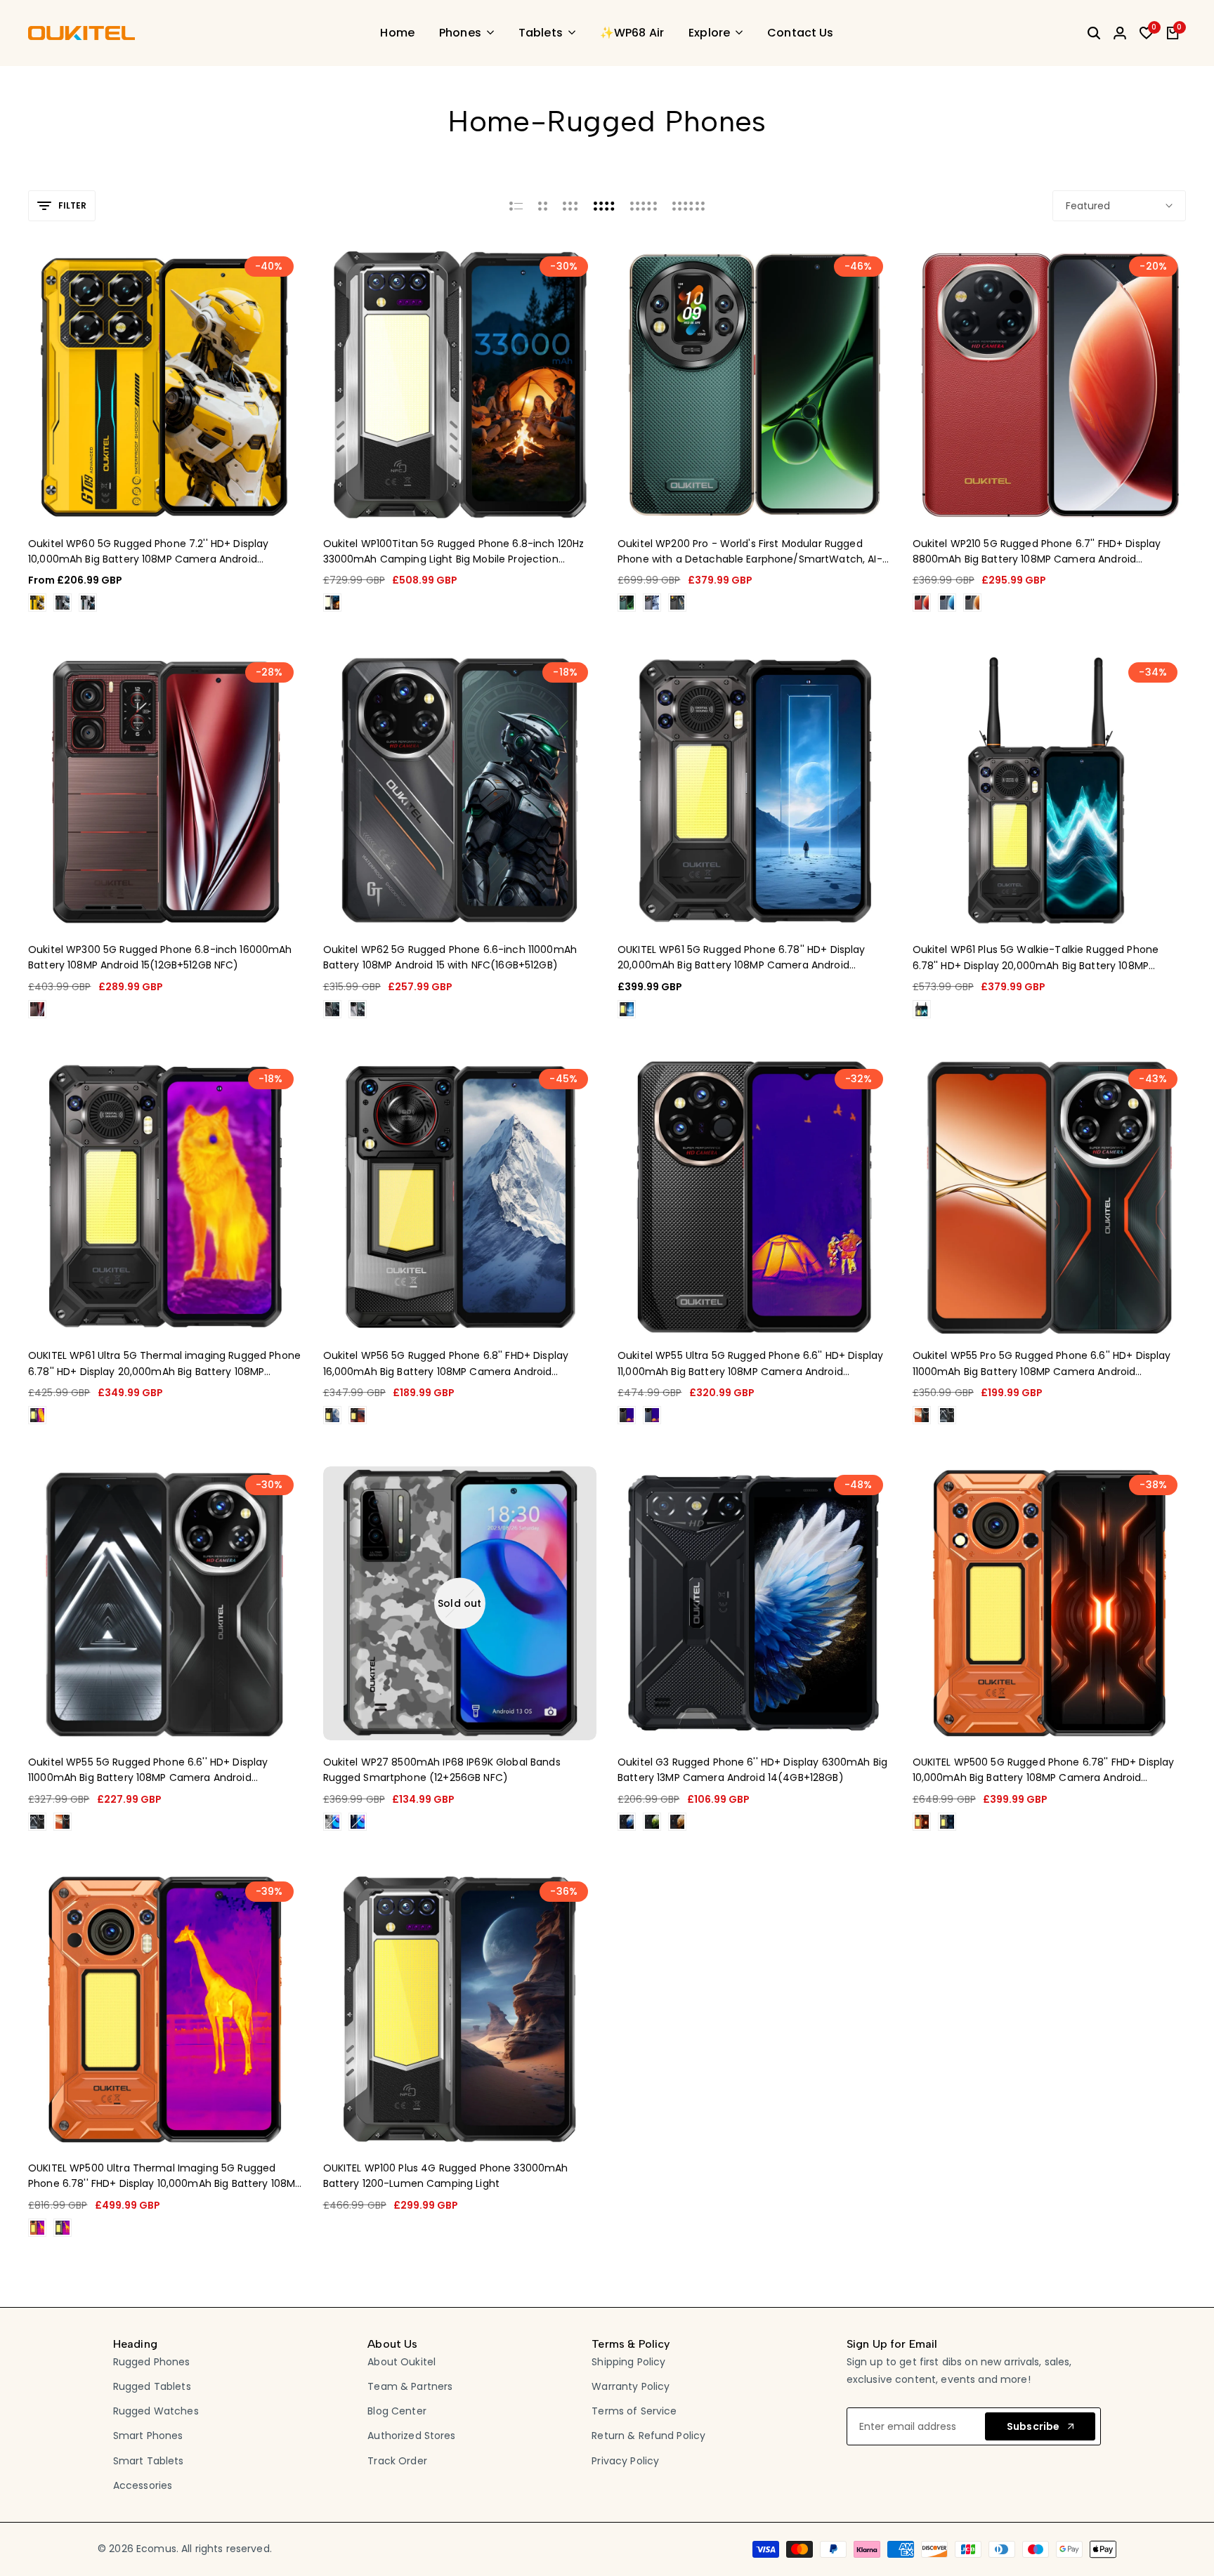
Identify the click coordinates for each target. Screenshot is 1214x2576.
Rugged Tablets (152, 2386)
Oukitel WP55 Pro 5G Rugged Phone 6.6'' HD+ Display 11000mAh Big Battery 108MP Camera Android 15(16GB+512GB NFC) (1042, 1364)
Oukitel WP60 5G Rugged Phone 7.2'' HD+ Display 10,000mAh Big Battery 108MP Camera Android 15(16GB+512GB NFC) (148, 552)
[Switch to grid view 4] (604, 206)
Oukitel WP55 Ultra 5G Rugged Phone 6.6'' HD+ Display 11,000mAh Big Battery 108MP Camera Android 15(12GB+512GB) (750, 1364)
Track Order (397, 2461)
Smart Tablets (149, 2461)
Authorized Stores (411, 2436)
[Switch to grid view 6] (688, 206)
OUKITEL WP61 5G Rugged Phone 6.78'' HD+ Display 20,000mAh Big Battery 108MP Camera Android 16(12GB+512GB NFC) (742, 958)
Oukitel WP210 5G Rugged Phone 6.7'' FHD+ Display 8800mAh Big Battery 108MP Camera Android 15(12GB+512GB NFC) (1037, 552)
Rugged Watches (156, 2411)
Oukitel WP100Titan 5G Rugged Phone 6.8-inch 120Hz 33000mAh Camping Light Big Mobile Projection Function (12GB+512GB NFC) (454, 552)
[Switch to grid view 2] (543, 206)
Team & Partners (410, 2386)
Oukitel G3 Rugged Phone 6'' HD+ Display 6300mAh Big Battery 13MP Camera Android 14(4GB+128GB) (752, 1770)
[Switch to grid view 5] (644, 206)
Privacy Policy (625, 2461)
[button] (146, 494)
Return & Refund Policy (648, 2436)
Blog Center (397, 2411)
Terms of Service (634, 2411)
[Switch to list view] (516, 206)
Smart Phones (148, 2436)
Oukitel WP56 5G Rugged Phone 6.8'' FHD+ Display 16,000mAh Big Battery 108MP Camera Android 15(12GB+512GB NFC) (446, 1364)
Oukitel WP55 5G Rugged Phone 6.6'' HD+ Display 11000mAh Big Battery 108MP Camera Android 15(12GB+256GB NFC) (148, 1770)
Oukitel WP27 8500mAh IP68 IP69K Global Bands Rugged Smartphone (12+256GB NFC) (442, 1770)
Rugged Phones (152, 2362)
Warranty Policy (631, 2386)
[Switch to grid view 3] (570, 206)
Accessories (143, 2485)
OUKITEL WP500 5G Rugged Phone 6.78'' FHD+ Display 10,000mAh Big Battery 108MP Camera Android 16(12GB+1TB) (1044, 1770)
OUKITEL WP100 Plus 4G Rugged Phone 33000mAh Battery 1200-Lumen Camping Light (446, 2176)
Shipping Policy (628, 2362)
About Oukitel (402, 2362)
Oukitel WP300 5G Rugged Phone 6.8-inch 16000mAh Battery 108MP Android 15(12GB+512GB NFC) (160, 957)
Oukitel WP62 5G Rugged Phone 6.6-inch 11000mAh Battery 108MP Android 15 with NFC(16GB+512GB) (450, 957)
